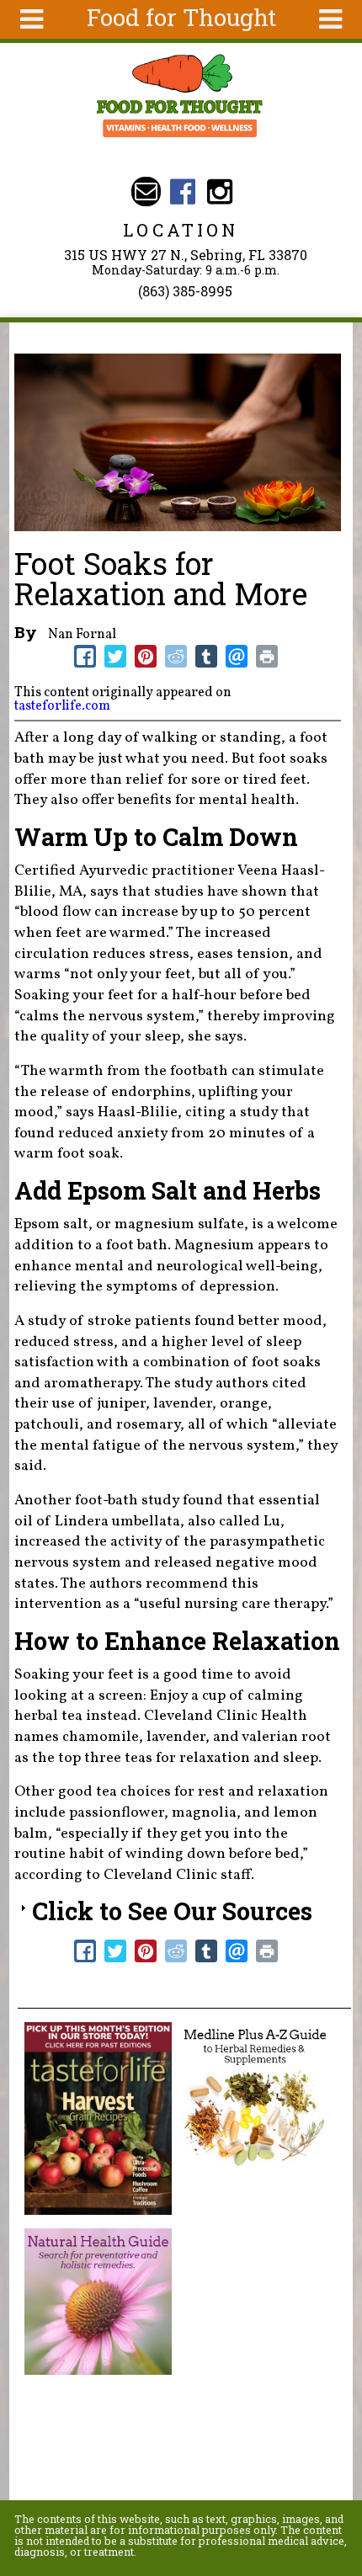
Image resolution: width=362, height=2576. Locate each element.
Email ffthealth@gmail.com (146, 192)
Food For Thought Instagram (219, 192)
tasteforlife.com (62, 706)
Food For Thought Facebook (183, 192)
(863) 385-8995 (185, 291)
